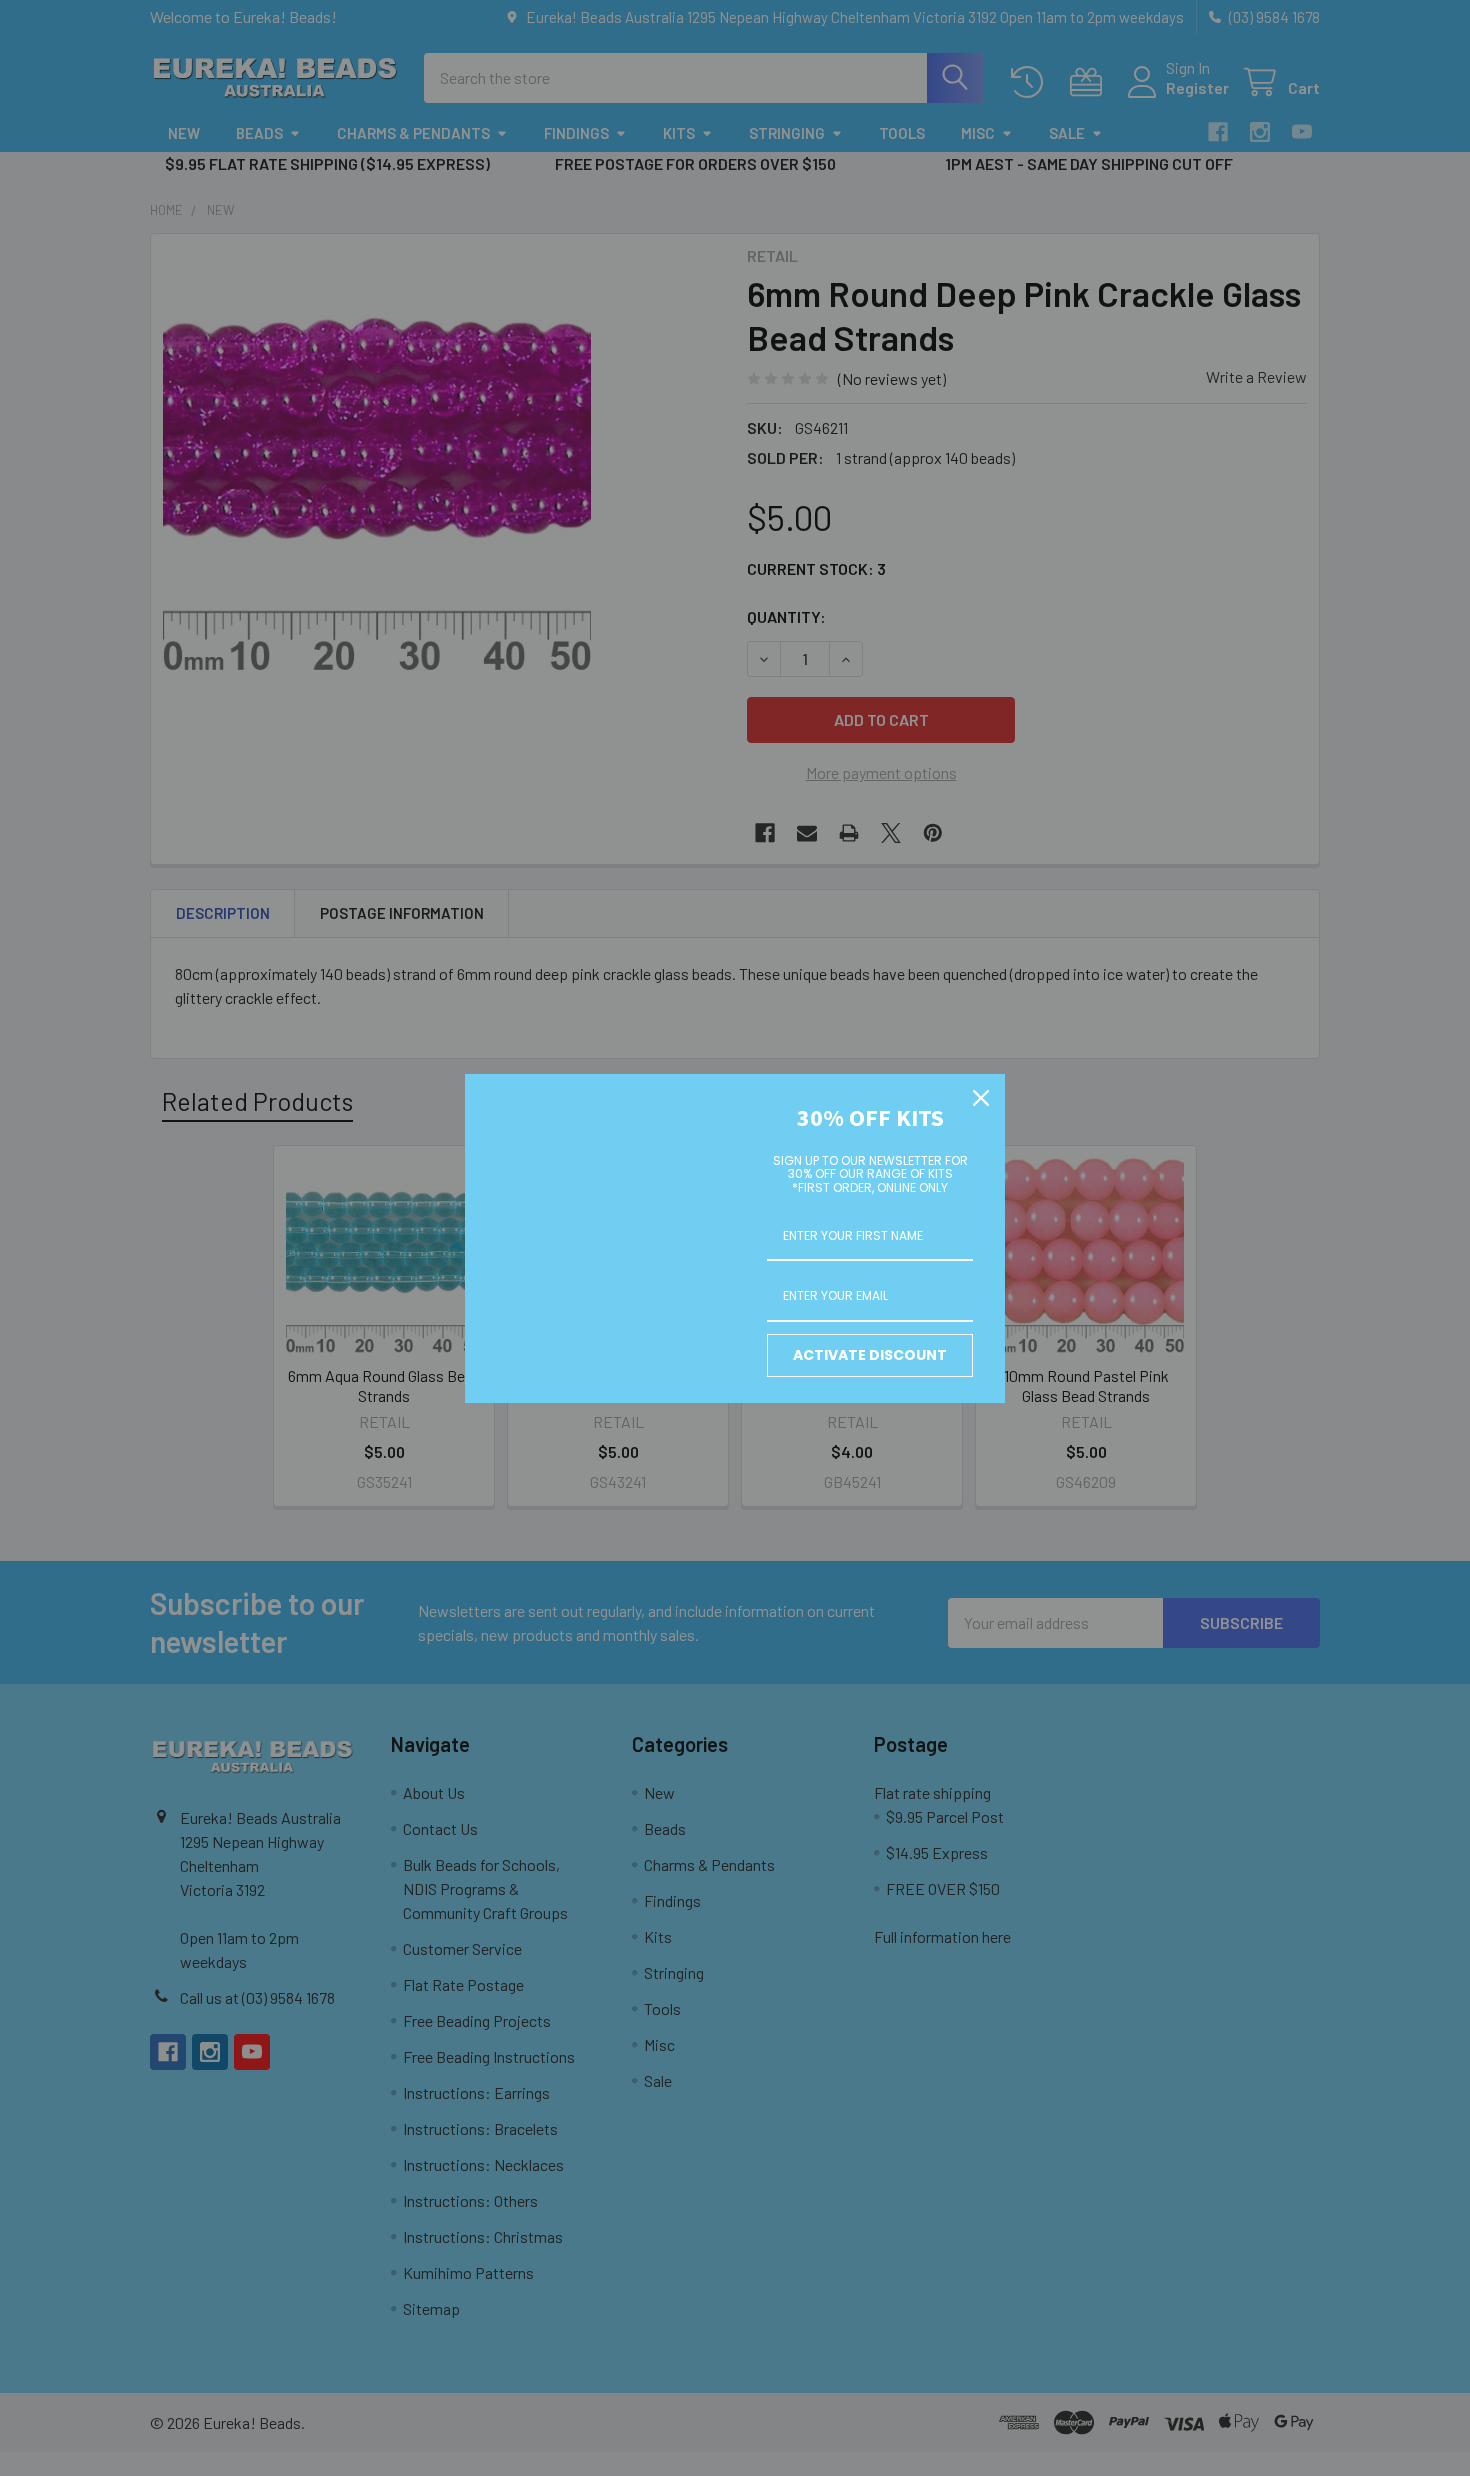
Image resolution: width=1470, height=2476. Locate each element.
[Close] (981, 1098)
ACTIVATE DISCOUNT (870, 1355)
